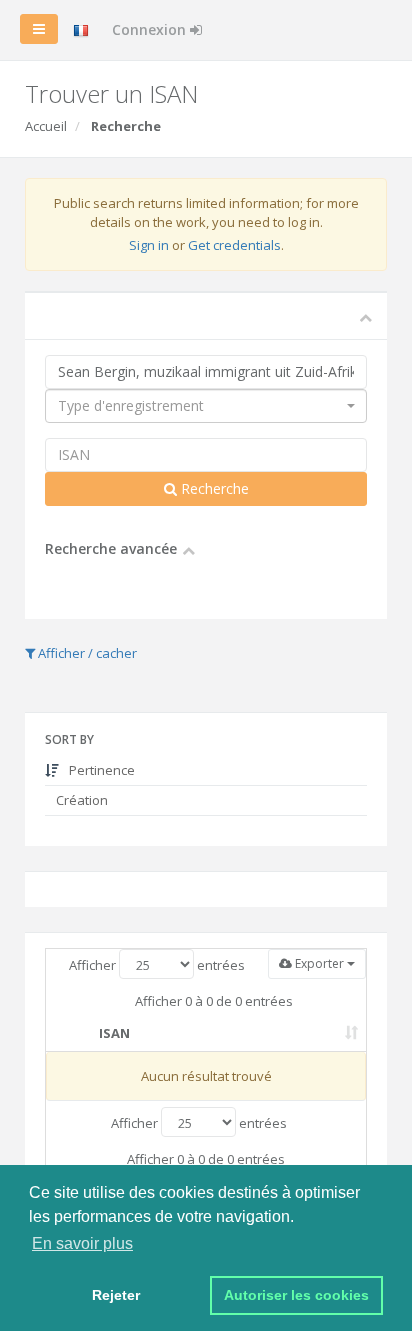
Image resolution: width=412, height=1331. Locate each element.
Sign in (149, 245)
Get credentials (234, 245)
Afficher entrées (157, 965)
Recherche (213, 488)
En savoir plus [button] (82, 1243)
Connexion (151, 29)
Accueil (46, 126)
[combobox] (206, 406)
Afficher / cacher (86, 653)
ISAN (114, 1033)
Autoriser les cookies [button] (296, 1295)
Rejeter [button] (116, 1295)
